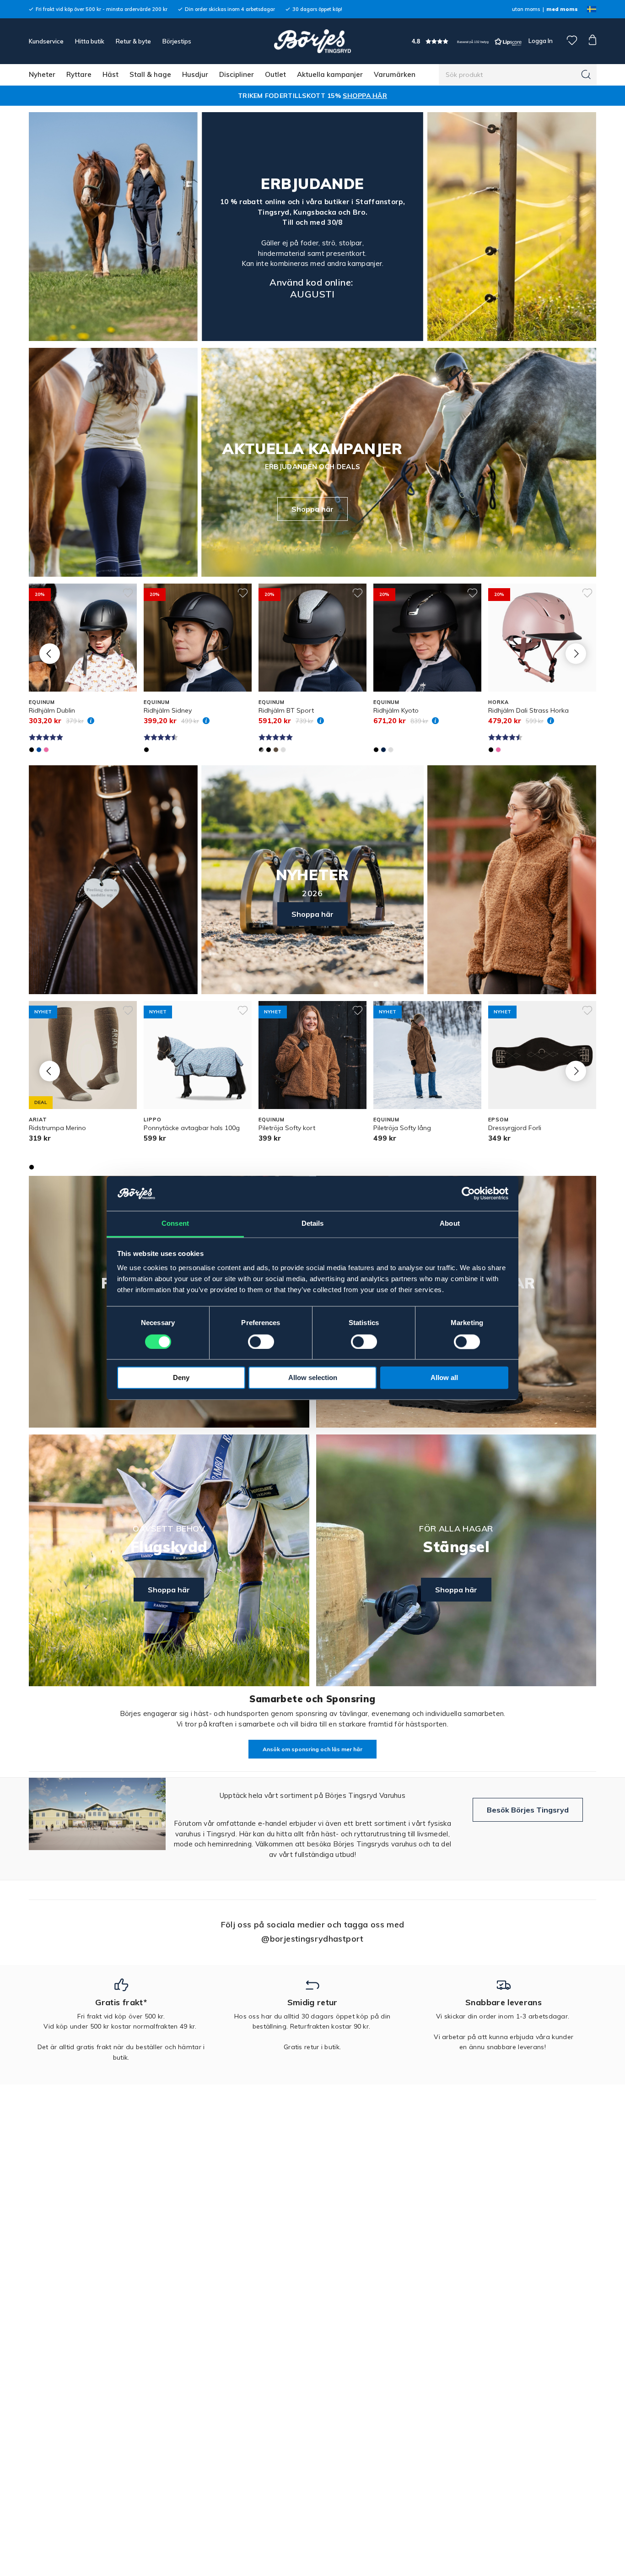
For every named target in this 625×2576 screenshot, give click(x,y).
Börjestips (177, 41)
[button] (467, 41)
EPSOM (498, 1120)
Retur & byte (133, 41)
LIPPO (152, 1120)
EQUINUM (42, 702)
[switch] (261, 1342)
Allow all (444, 1378)
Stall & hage (150, 74)
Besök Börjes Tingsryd (528, 1810)
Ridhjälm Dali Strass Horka (528, 710)
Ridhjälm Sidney (168, 710)
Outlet (275, 74)
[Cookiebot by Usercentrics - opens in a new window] (468, 1194)
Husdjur (195, 74)
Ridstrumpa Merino (57, 1128)
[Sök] (586, 75)
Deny (181, 1378)
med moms (562, 9)
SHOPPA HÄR (365, 96)
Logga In (540, 41)
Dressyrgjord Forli (515, 1128)
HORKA (498, 702)
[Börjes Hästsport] (312, 41)
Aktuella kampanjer (330, 74)
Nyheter (42, 74)
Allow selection (313, 1378)
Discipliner (237, 74)
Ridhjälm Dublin (52, 710)
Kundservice (46, 41)
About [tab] (450, 1224)
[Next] (576, 653)
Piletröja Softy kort (287, 1128)
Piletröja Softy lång (402, 1128)
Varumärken (395, 74)
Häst (110, 74)
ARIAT (38, 1120)
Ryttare (79, 74)
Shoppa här (312, 509)
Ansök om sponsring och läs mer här (312, 1749)
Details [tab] (313, 1224)
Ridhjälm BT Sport (286, 710)
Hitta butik (90, 41)
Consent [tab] (175, 1224)
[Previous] (50, 653)
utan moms (526, 9)
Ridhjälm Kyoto (396, 710)
